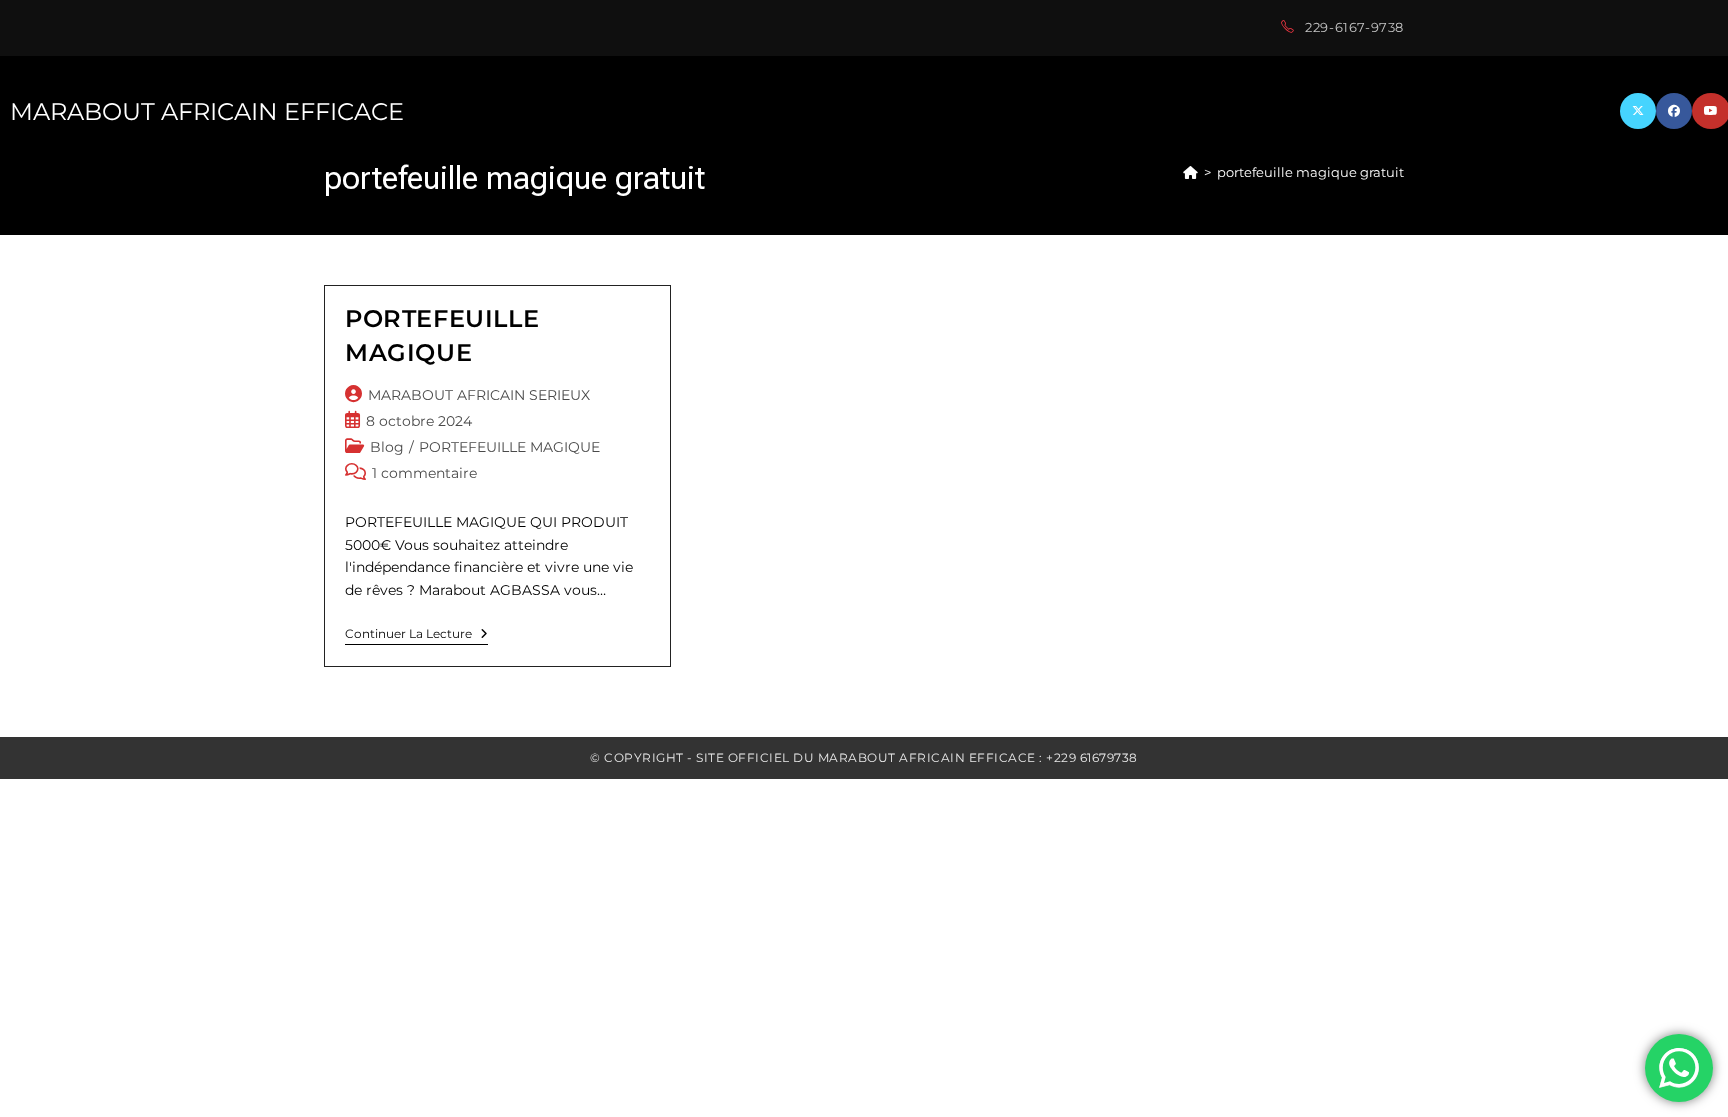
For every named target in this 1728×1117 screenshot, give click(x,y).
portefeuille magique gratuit (1310, 172)
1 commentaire (424, 473)
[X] (1638, 111)
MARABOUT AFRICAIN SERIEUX (479, 395)
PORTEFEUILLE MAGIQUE (509, 447)
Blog (387, 447)
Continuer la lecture (416, 636)
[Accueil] (1190, 172)
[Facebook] (1674, 111)
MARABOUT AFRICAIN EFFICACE (207, 111)
